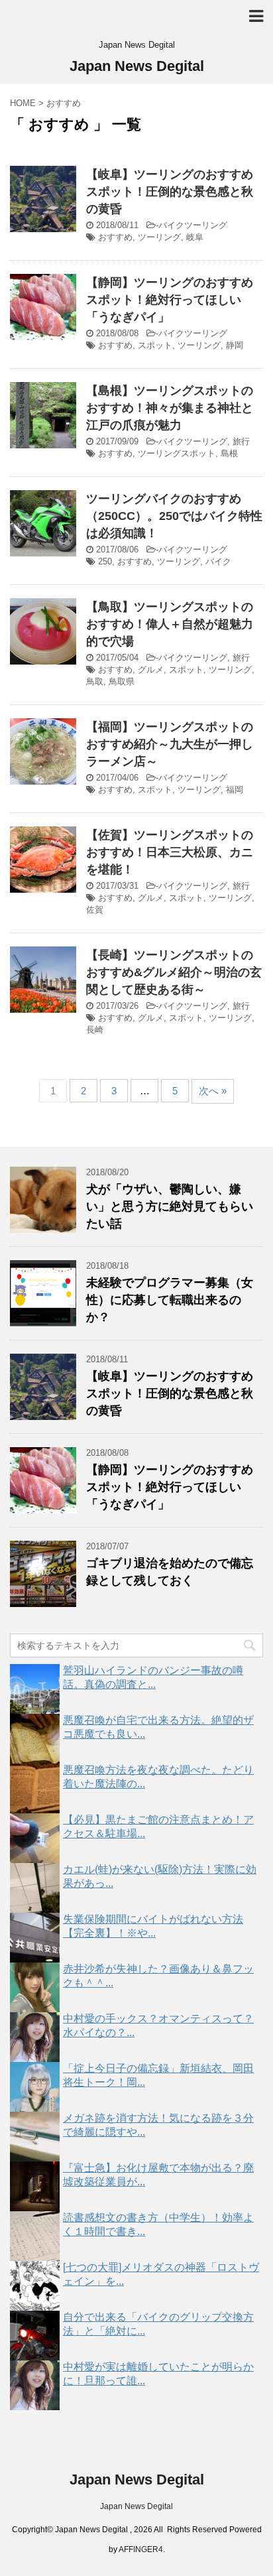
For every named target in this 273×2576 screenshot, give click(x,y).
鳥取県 (122, 681)
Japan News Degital (137, 66)
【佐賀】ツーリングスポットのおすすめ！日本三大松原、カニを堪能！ (170, 852)
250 (105, 561)
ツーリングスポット (177, 453)
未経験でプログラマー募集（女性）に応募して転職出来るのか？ (170, 1300)
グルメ (151, 670)
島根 (229, 453)
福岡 (235, 790)
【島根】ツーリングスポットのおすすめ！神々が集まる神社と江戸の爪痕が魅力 (170, 408)
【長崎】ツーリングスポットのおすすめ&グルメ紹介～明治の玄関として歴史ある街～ (174, 972)
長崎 (95, 1030)
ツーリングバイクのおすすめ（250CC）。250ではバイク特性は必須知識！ (174, 516)
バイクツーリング (193, 225)
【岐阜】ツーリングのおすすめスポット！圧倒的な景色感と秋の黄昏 (170, 192)
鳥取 (95, 681)
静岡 (235, 345)
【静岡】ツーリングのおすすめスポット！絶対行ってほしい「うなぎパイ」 (170, 300)
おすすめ (115, 237)
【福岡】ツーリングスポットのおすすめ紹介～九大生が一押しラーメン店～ (170, 744)
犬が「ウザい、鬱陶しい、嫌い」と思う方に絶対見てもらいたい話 (170, 1206)
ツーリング (159, 237)
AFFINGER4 (141, 2549)
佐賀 (95, 910)
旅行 (241, 441)
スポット (155, 345)
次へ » (213, 1091)
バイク (218, 561)
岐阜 (195, 237)
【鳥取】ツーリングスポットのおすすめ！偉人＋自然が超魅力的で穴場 (170, 624)
